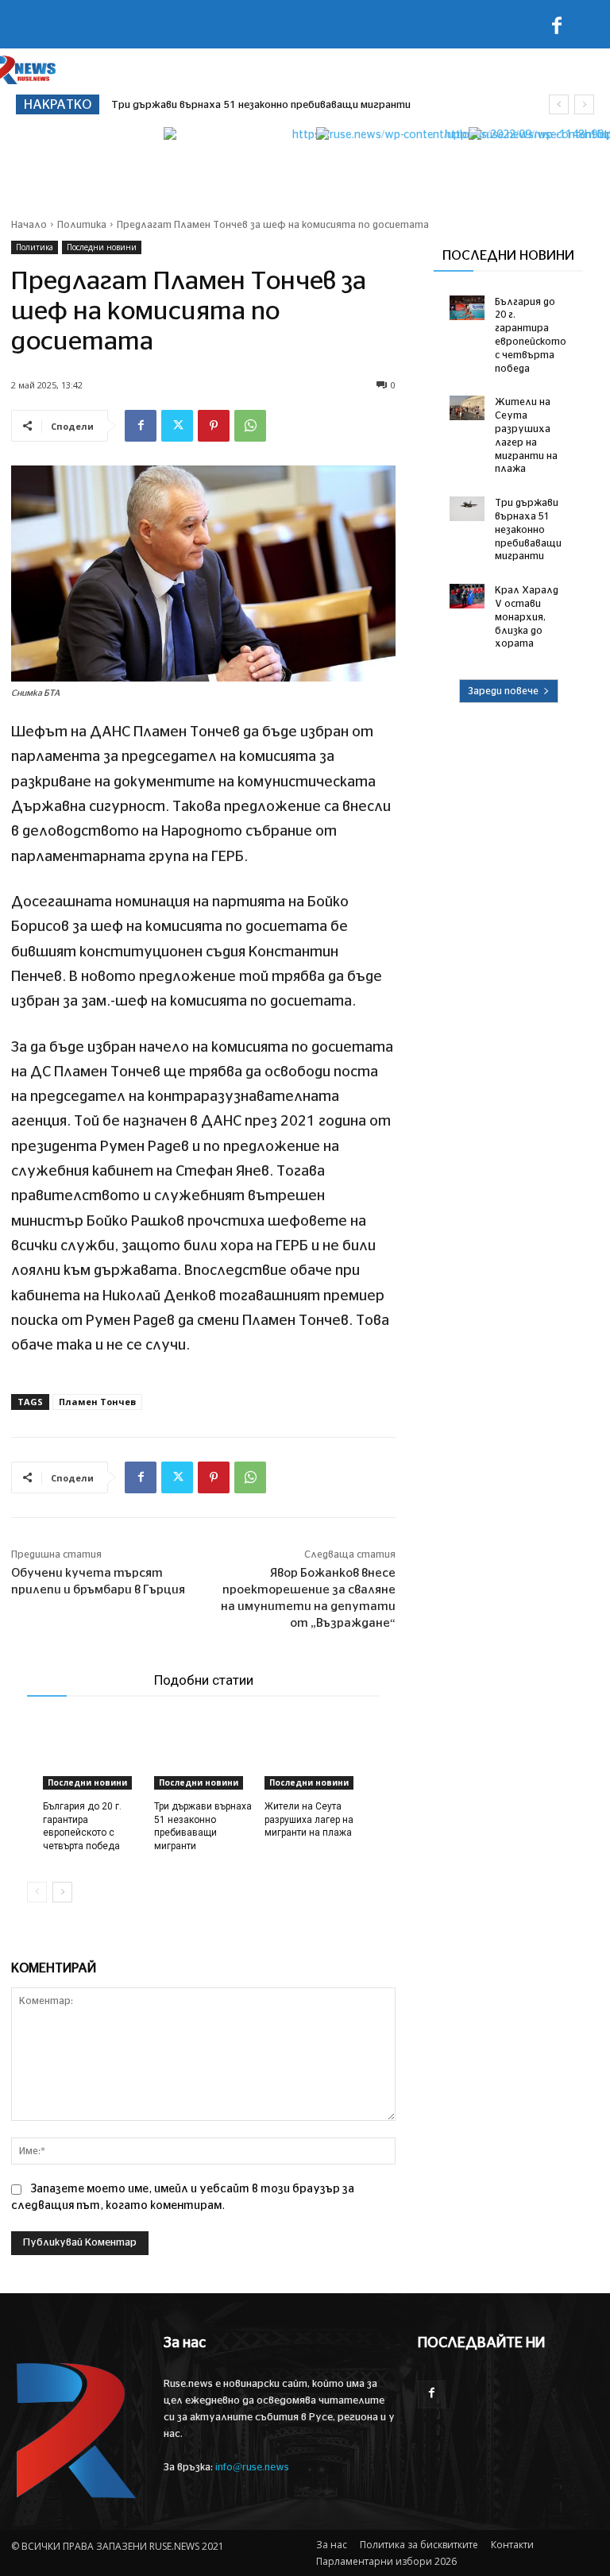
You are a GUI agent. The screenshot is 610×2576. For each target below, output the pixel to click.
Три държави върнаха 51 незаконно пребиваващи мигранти (528, 529)
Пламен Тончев (97, 1402)
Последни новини (102, 247)
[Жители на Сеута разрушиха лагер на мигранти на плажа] (314, 1755)
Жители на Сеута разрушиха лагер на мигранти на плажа (309, 1820)
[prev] (559, 104)
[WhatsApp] (250, 426)
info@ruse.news (252, 2468)
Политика (82, 225)
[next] (584, 104)
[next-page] (62, 1892)
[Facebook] (557, 29)
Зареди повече (503, 691)
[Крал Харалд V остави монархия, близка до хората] (467, 596)
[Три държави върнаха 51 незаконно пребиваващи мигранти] (204, 1755)
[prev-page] (37, 1892)
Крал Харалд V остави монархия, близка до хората (241, 105)
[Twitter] (177, 426)
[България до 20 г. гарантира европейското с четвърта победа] (93, 1755)
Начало (29, 225)
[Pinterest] (214, 426)
